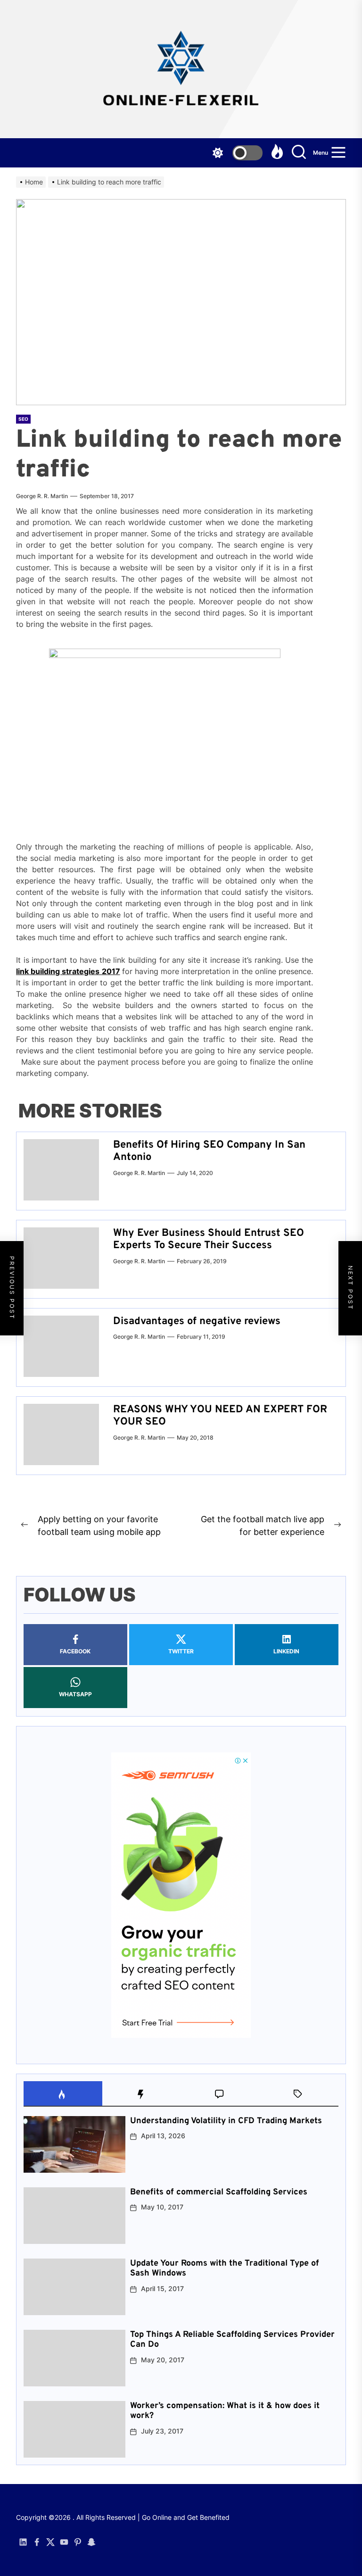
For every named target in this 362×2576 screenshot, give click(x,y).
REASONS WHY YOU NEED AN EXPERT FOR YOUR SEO (220, 1416)
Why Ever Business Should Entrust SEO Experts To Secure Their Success (209, 1239)
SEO (23, 419)
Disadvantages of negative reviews (197, 1321)
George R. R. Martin (42, 496)
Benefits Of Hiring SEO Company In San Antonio (209, 1151)
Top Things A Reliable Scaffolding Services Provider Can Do (232, 2340)
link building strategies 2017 (68, 971)
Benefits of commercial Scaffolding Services (219, 2192)
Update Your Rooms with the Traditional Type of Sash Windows (225, 2269)
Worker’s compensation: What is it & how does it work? (225, 2411)
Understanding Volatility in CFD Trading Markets (226, 2121)
